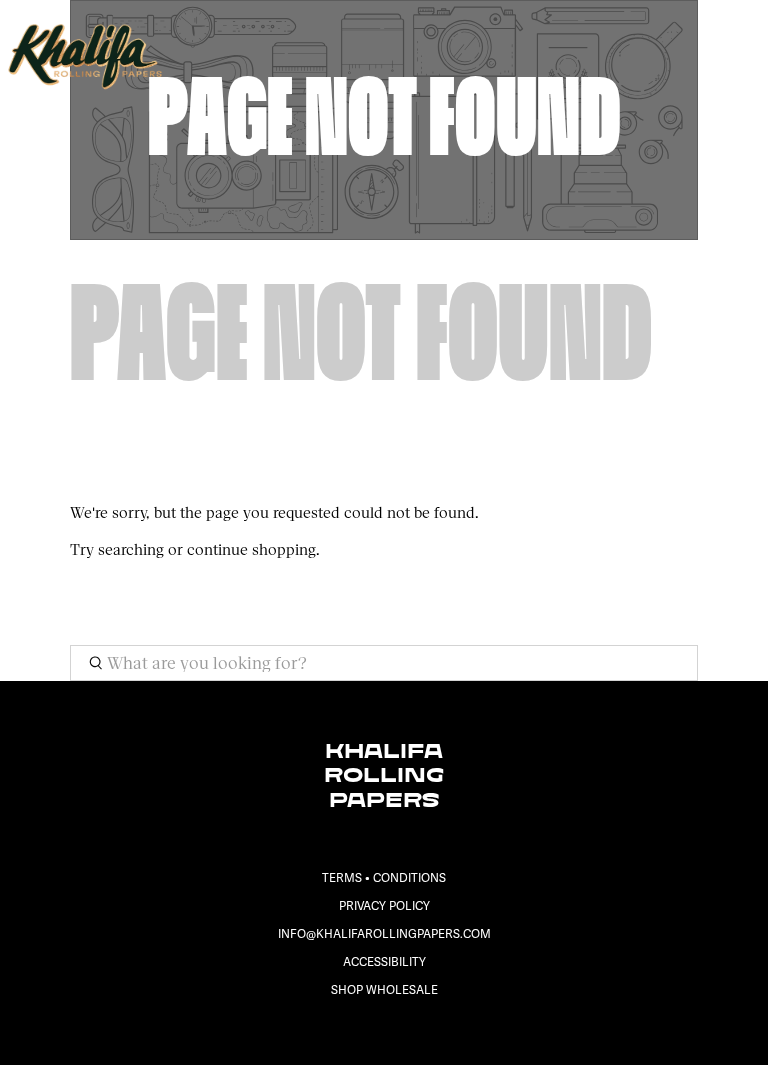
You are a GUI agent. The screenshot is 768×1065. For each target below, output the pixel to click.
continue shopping (251, 549)
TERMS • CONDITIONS (384, 878)
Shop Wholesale (384, 990)
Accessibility (384, 962)
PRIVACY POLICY (384, 906)
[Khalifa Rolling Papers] (357, 56)
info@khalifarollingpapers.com (384, 934)
